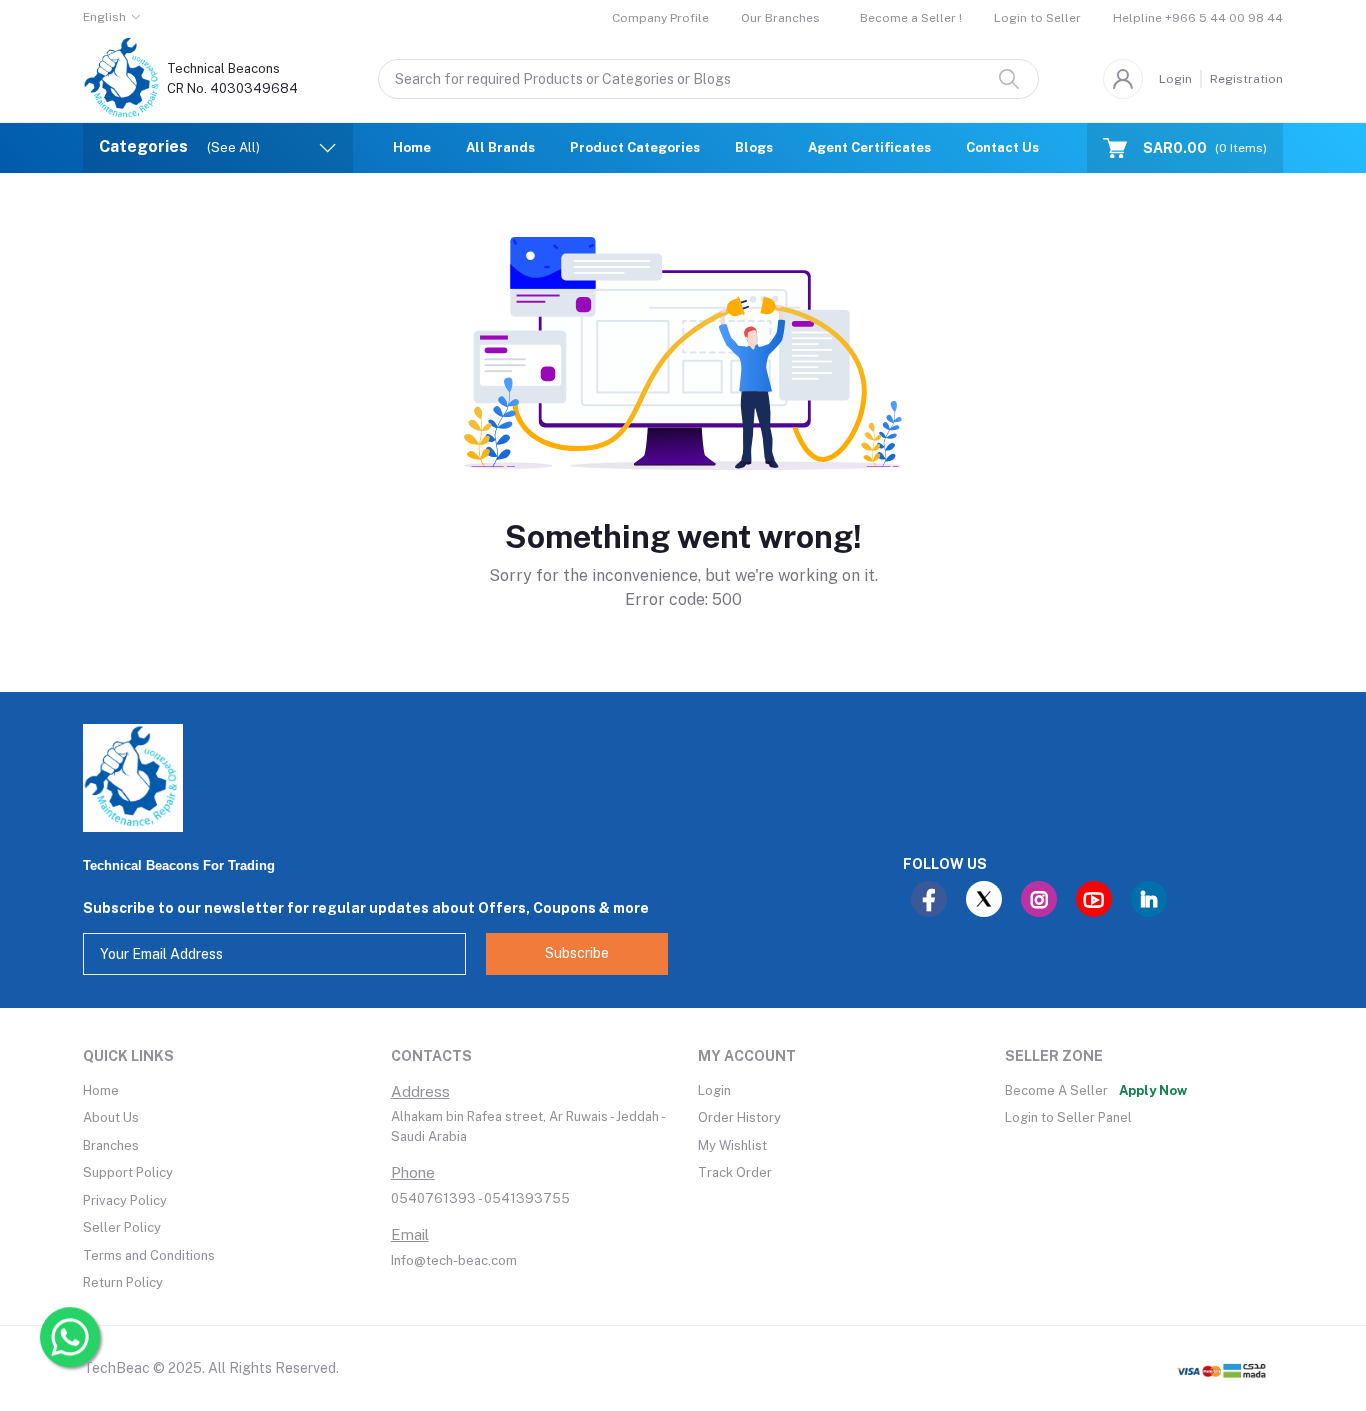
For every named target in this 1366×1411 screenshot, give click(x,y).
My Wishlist (732, 1145)
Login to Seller (1037, 18)
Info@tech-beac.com (454, 1260)
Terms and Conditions (149, 1255)
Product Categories (635, 147)
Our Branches (780, 18)
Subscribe (577, 953)
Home (412, 147)
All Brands (500, 147)
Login (1175, 79)
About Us (111, 1117)
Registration (1246, 79)
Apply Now (1153, 1090)
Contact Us (1002, 147)
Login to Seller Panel (1068, 1117)
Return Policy (123, 1282)
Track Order (735, 1172)
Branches (111, 1145)
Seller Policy (122, 1227)
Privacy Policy (125, 1200)
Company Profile (660, 18)
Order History (739, 1117)
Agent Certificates (869, 147)
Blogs (754, 147)
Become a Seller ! (911, 18)
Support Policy (128, 1172)
